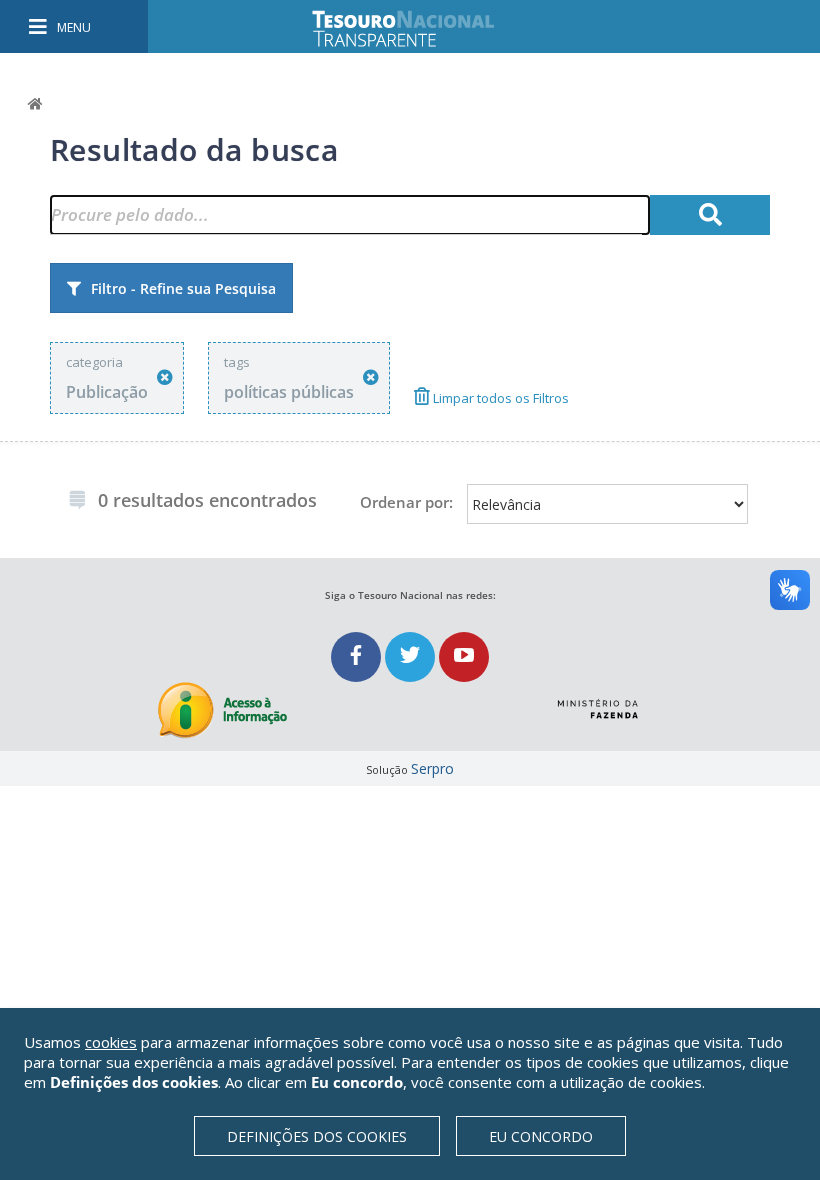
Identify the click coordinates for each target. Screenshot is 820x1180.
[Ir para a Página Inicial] (417, 28)
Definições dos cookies (317, 1136)
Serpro (432, 768)
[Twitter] (412, 656)
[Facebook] (358, 656)
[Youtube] (464, 656)
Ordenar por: (406, 502)
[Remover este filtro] (165, 377)
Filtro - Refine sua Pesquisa (183, 288)
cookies (111, 1042)
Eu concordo (541, 1136)
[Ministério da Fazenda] (597, 701)
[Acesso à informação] (222, 710)
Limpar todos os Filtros (499, 398)
